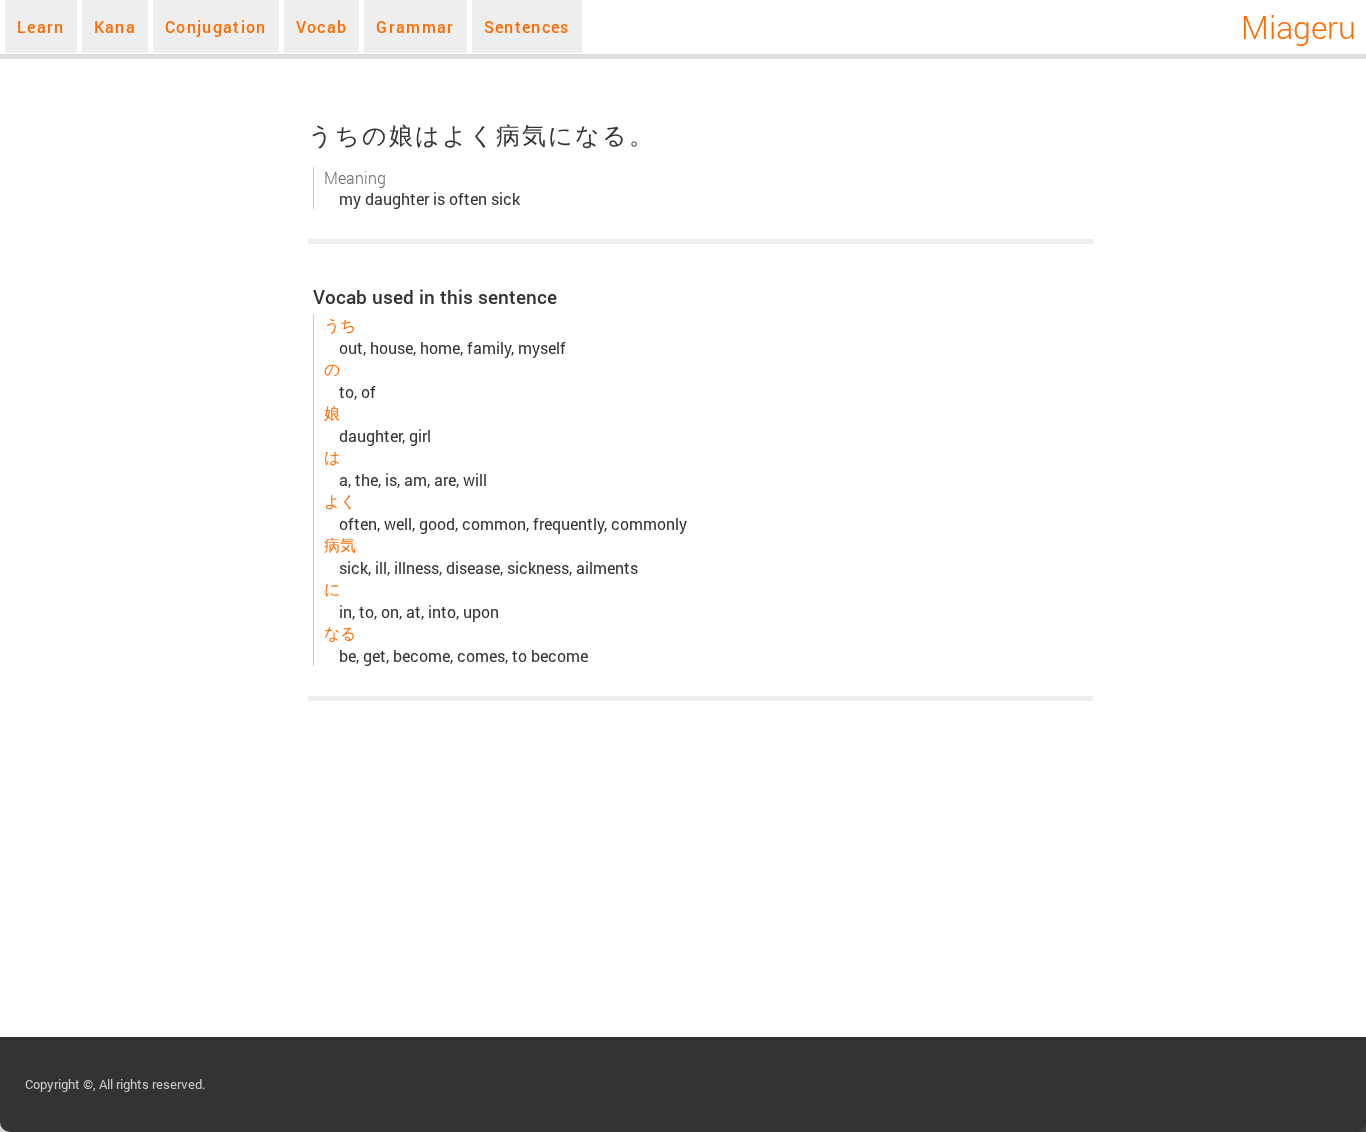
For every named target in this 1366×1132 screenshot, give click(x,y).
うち (340, 324)
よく (340, 500)
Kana (115, 26)
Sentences (527, 26)
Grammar (415, 26)
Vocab (322, 26)
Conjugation (216, 26)
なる (340, 632)
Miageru (1298, 26)
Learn (41, 26)
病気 (340, 544)
